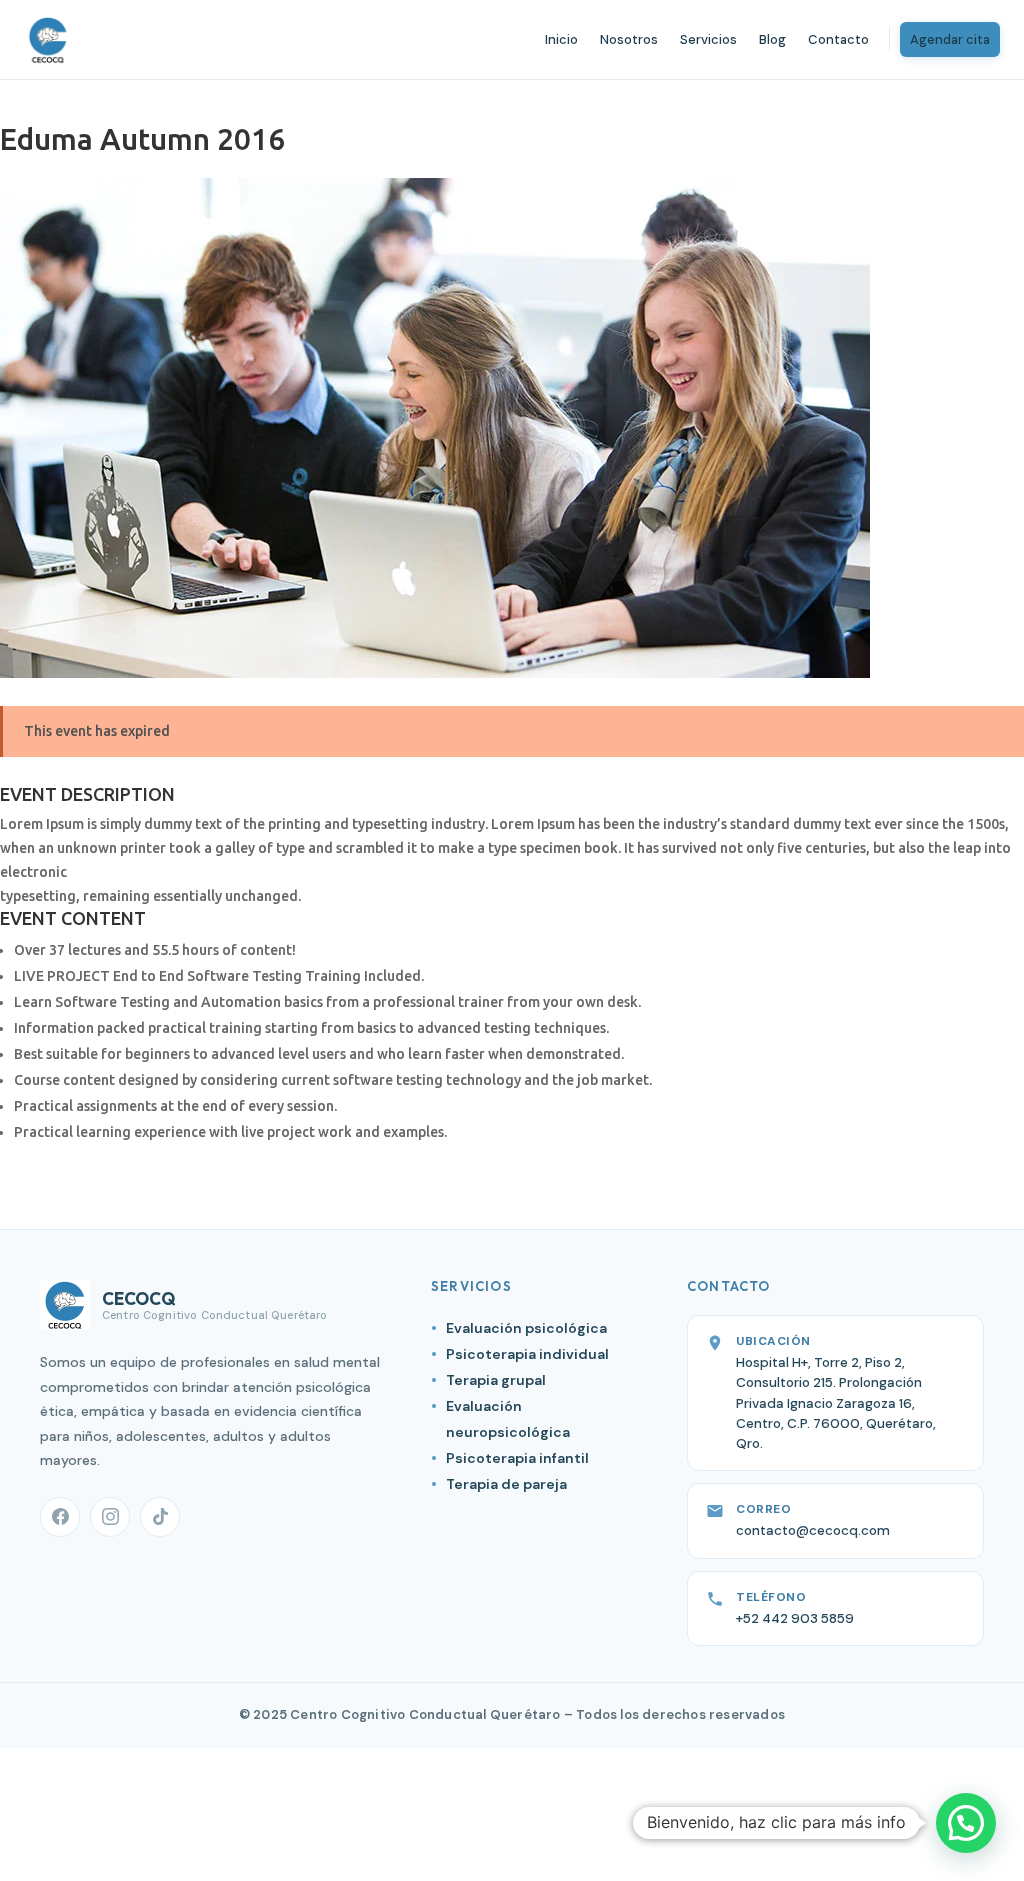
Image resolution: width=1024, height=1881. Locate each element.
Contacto (838, 39)
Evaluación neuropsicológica (508, 1419)
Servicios (708, 39)
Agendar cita (950, 39)
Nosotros (629, 39)
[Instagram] (110, 1517)
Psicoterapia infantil (517, 1458)
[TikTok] (160, 1517)
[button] (966, 1823)
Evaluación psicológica (526, 1328)
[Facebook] (60, 1517)
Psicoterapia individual (527, 1354)
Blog (772, 39)
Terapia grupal (496, 1380)
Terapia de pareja (506, 1484)
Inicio (561, 39)
